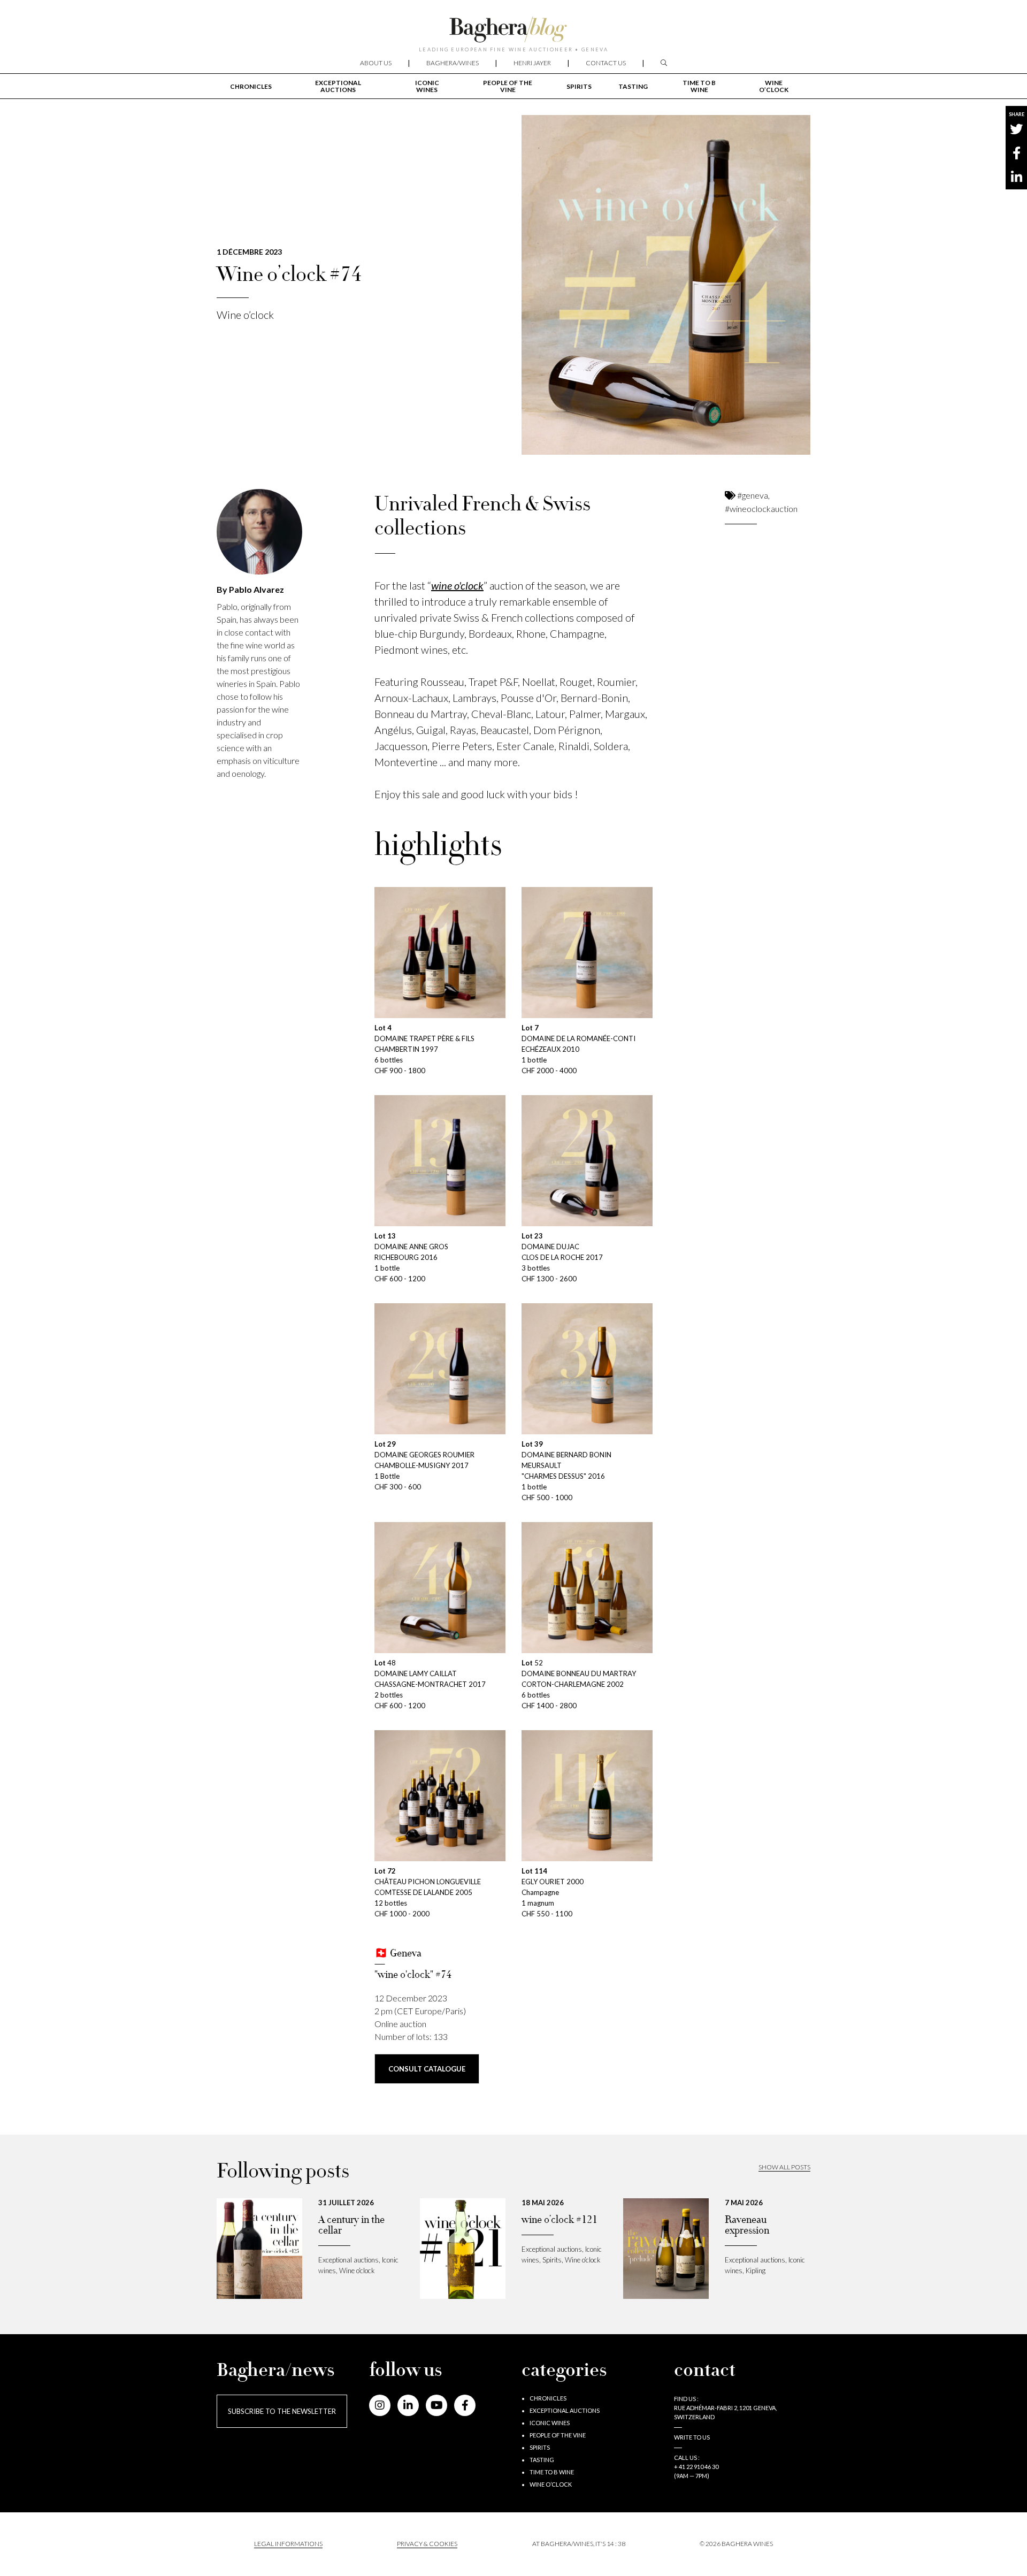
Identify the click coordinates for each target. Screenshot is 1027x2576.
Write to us (692, 2437)
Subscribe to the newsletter (282, 2411)
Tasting (633, 86)
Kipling (756, 2271)
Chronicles (251, 86)
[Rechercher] (664, 63)
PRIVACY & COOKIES (427, 2544)
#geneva (753, 495)
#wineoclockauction (761, 509)
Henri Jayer (532, 63)
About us (376, 63)
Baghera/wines (453, 63)
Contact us (606, 63)
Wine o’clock (774, 86)
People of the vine (508, 86)
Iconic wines (427, 86)
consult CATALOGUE (427, 2069)
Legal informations (288, 2544)
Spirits (579, 86)
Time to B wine (699, 86)
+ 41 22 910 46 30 (696, 2467)
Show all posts (784, 2167)
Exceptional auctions (338, 86)
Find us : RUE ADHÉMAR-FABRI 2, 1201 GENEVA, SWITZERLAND (725, 2408)
